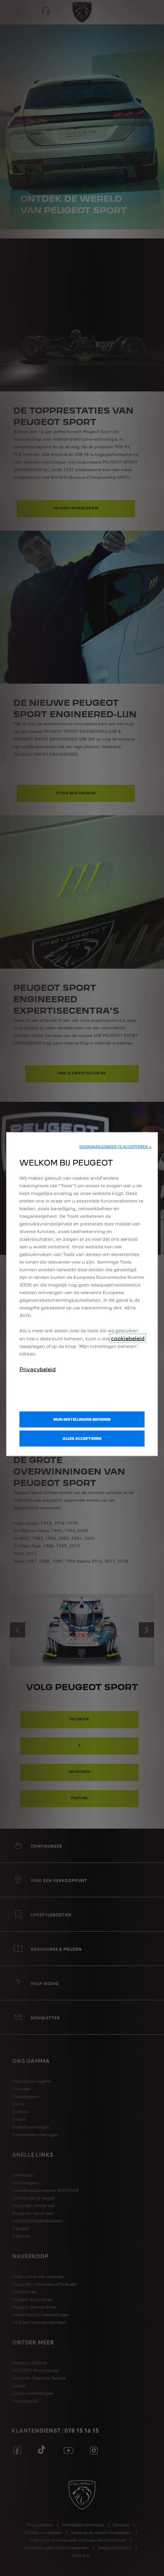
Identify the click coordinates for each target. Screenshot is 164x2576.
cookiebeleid (128, 1338)
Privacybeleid (38, 1369)
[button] (115, 1147)
